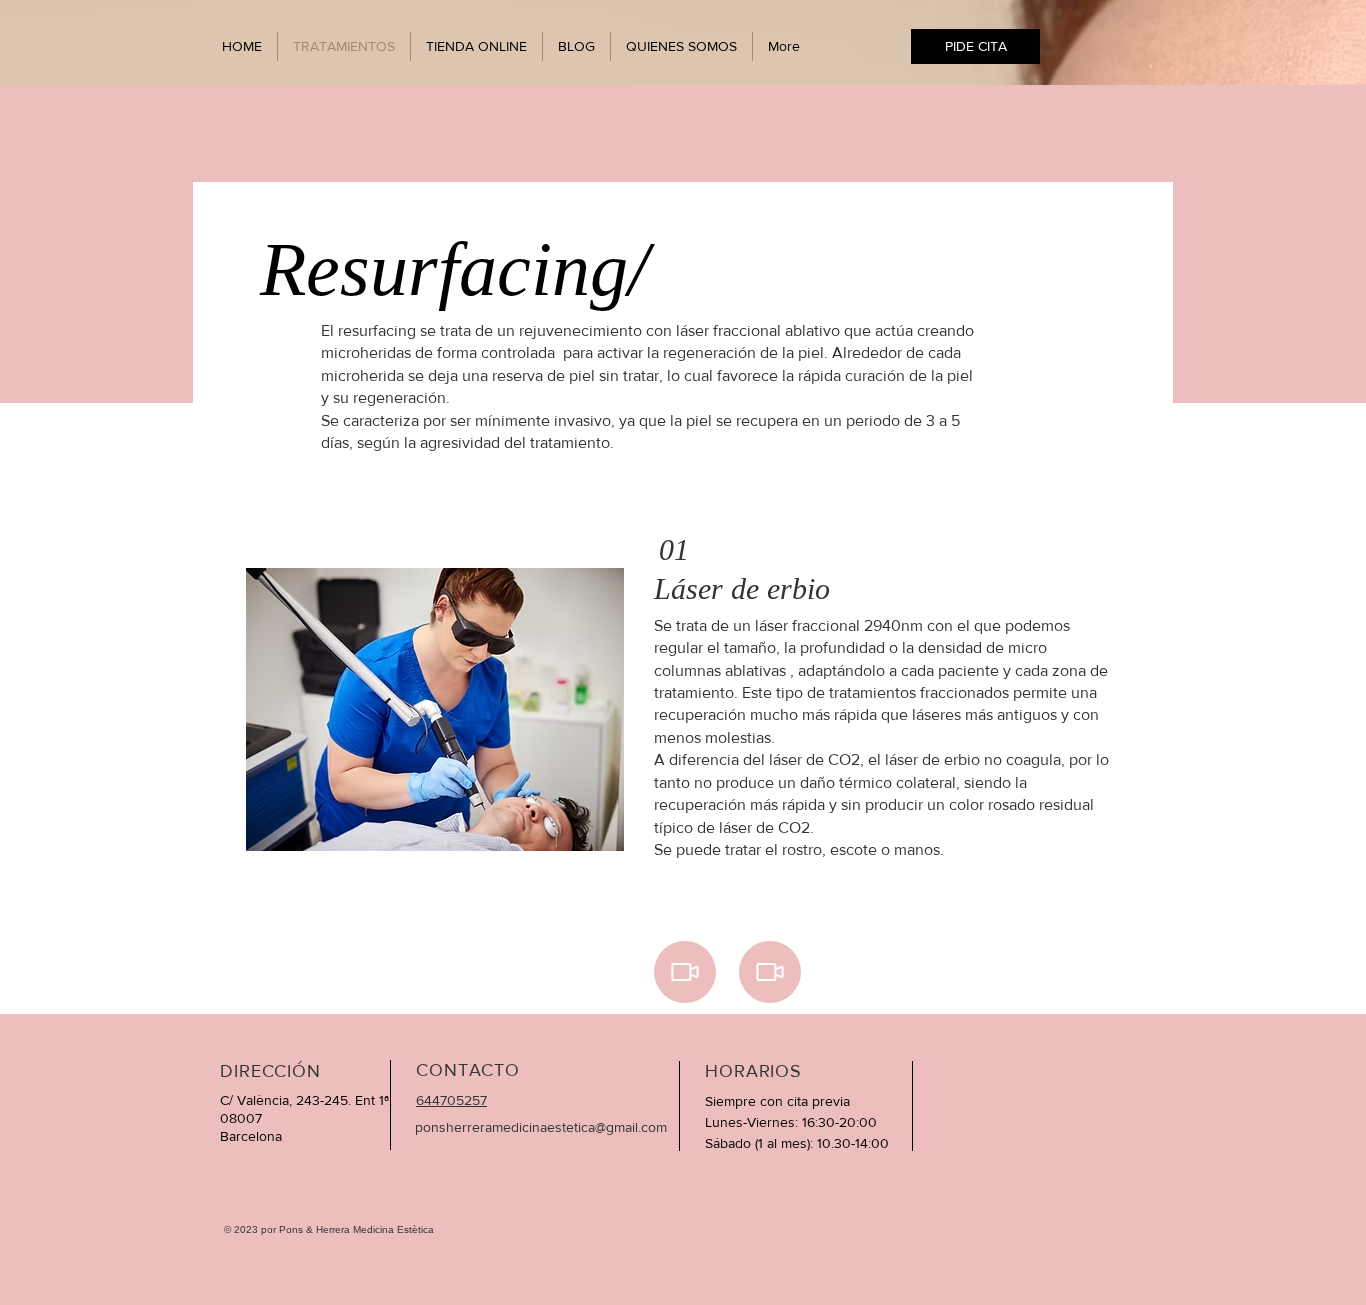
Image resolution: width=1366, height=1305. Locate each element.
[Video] (685, 972)
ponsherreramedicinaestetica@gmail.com (541, 1127)
